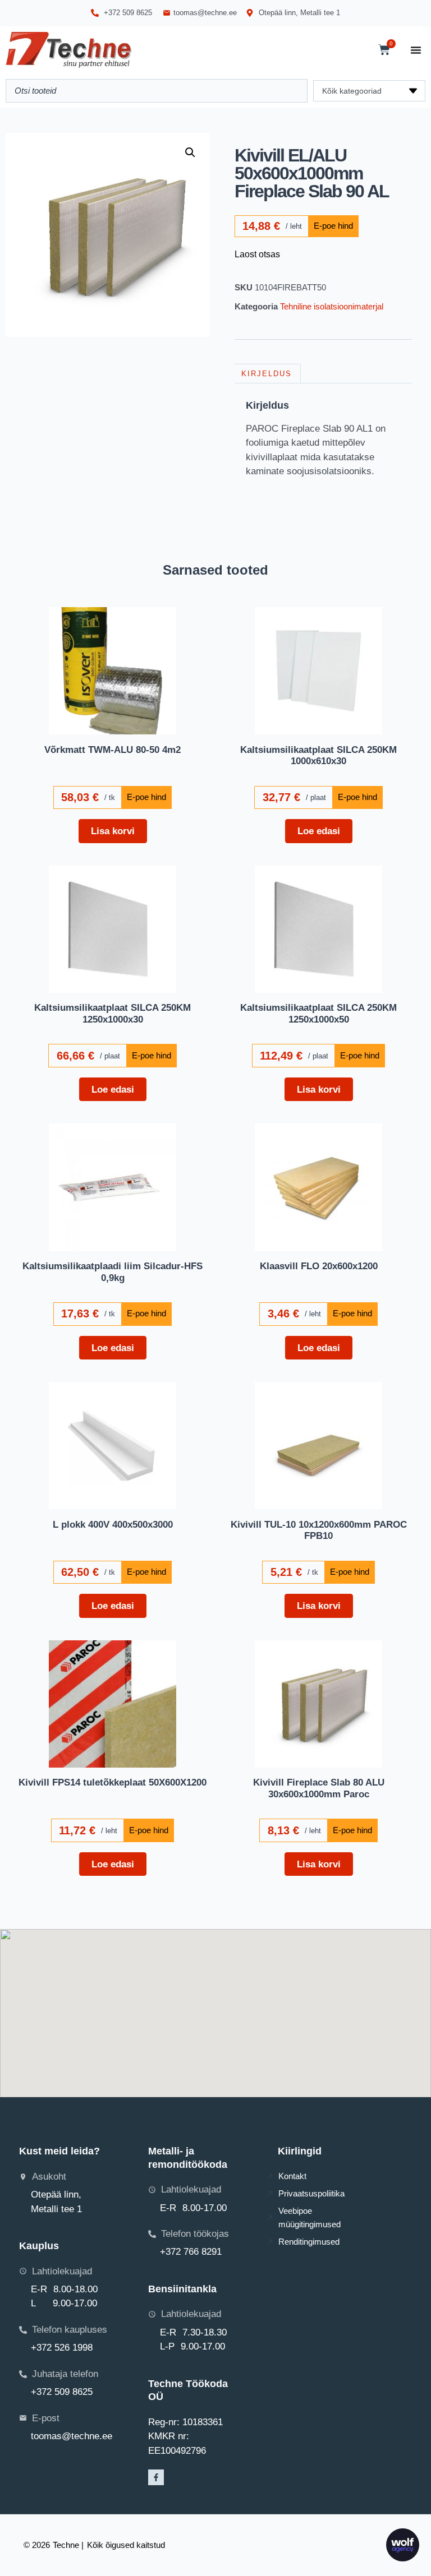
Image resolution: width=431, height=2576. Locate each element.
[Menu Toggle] (416, 50)
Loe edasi (319, 831)
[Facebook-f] (156, 2477)
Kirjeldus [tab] (267, 374)
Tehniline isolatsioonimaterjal (332, 306)
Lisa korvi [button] (113, 831)
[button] (190, 152)
